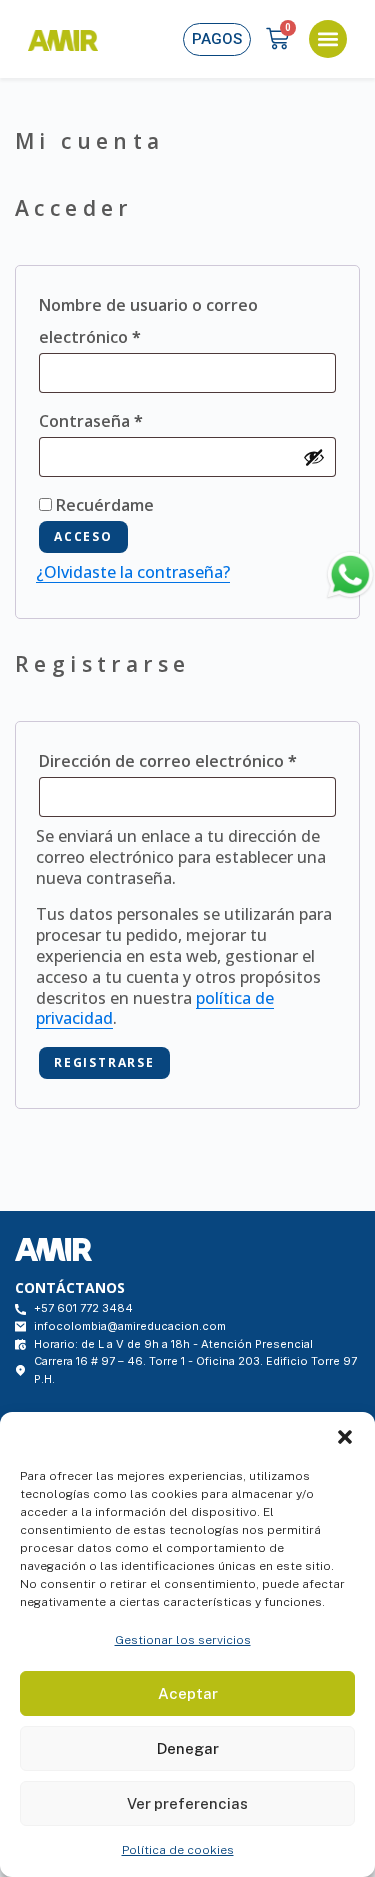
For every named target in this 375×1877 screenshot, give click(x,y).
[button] (345, 1437)
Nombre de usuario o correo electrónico (148, 318)
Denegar (188, 1748)
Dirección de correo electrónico (187, 758)
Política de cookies (178, 1850)
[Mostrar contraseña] (314, 457)
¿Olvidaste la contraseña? (133, 572)
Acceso (83, 536)
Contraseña (135, 418)
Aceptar (188, 1693)
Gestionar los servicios (183, 1640)
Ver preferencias (187, 1803)
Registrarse (104, 1062)
